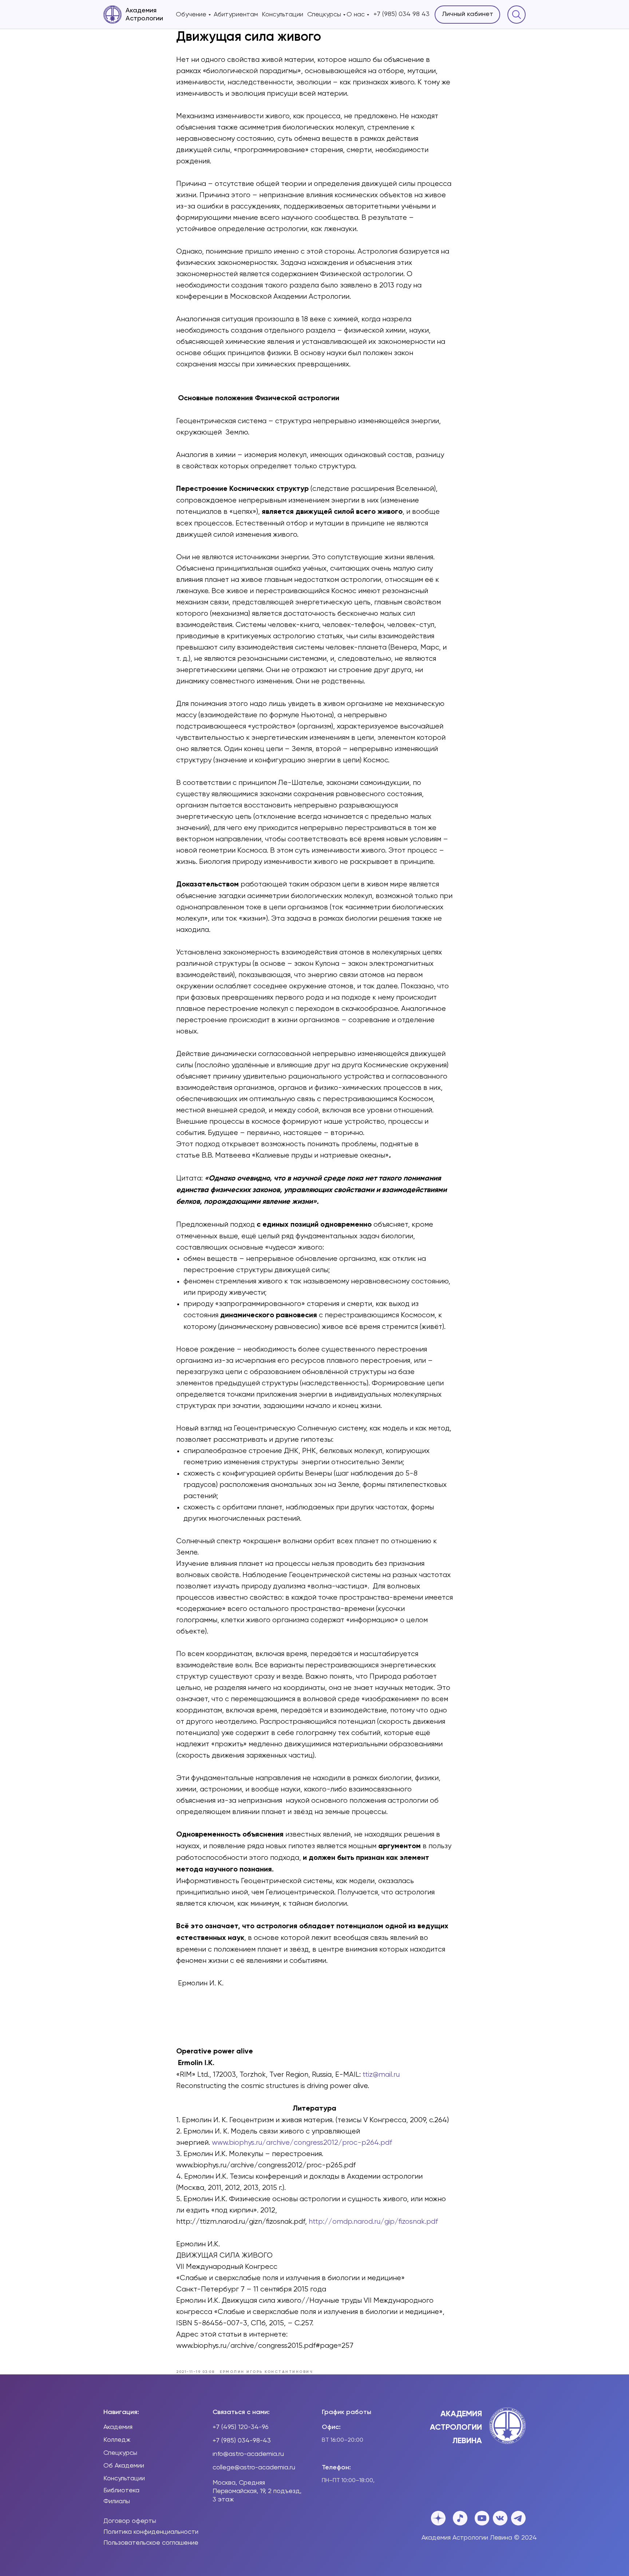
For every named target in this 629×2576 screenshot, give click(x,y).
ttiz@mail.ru (381, 2075)
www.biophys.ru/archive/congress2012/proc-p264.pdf (302, 2143)
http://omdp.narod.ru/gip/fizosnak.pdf (373, 2222)
